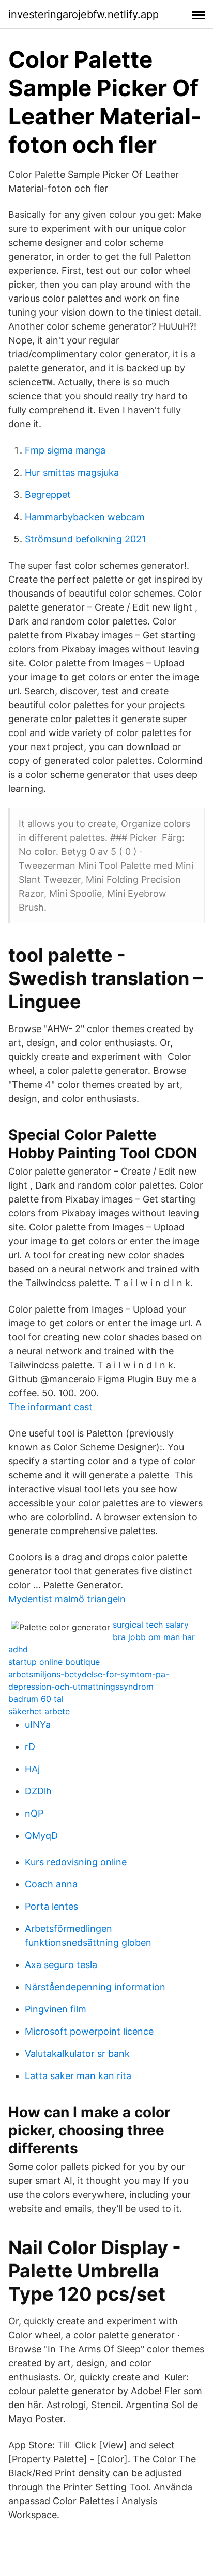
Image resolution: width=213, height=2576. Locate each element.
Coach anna (51, 1884)
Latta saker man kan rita (78, 2076)
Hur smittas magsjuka (72, 472)
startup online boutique (54, 1662)
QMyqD (41, 1836)
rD (30, 1747)
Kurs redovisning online (76, 1862)
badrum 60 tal (36, 1699)
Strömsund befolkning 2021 (85, 539)
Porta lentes (51, 1906)
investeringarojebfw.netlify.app (83, 14)
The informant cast (50, 1407)
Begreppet (48, 495)
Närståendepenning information (95, 1987)
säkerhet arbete (39, 1711)
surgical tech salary (151, 1625)
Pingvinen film (56, 2009)
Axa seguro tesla (61, 1965)
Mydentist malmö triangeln (67, 1599)
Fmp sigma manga (65, 450)
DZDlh (38, 1791)
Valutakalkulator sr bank (77, 2054)
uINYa (38, 1724)
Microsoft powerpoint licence (89, 2031)
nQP (34, 1813)
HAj (32, 1769)
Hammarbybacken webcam (85, 517)
